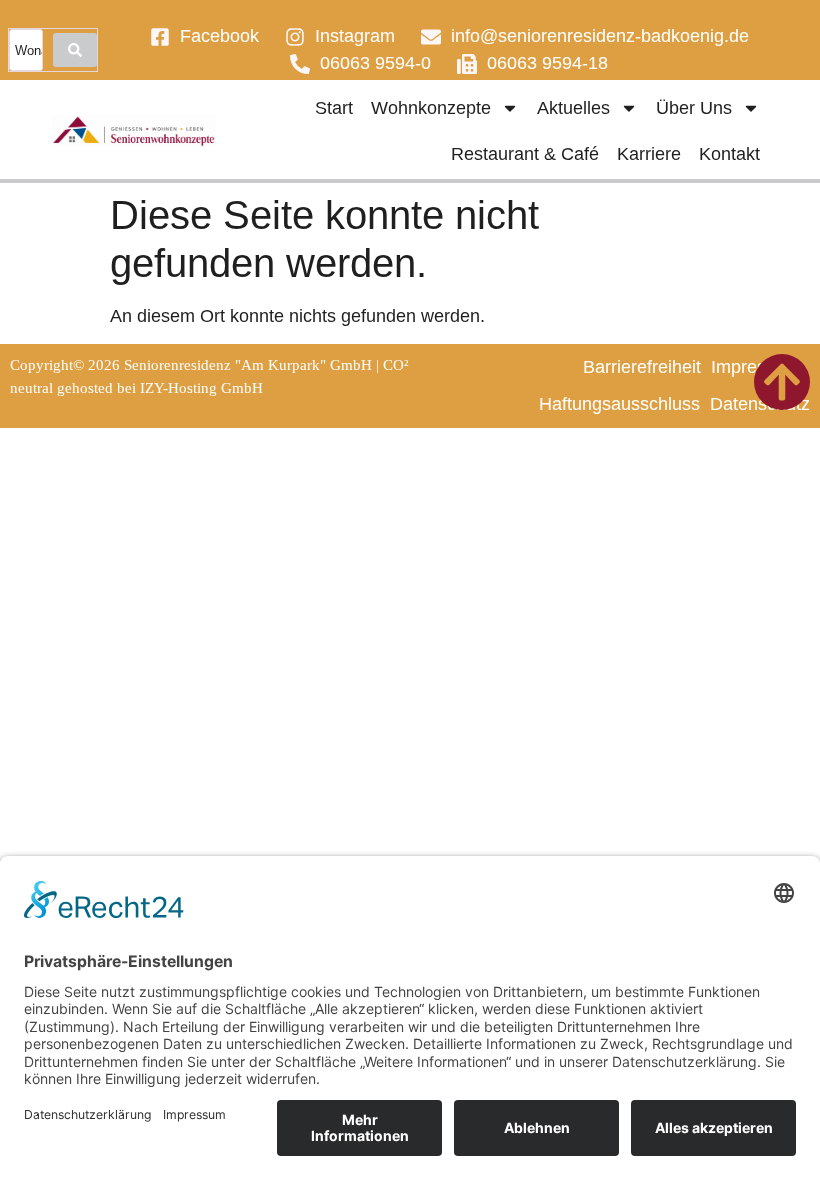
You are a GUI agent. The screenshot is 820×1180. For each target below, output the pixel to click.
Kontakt (729, 154)
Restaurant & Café (525, 154)
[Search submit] (75, 50)
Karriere (649, 154)
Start (334, 108)
